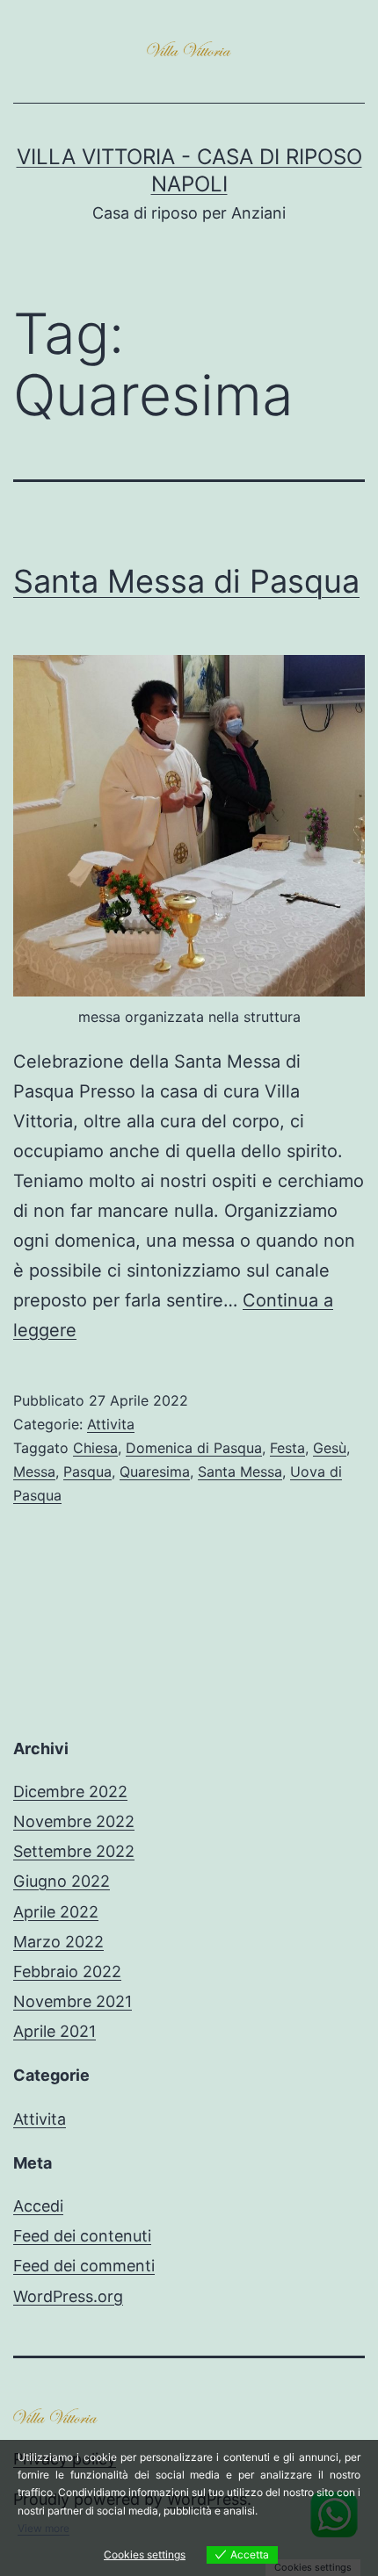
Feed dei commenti (84, 2266)
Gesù (330, 1448)
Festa (287, 1448)
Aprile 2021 (55, 2031)
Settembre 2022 (74, 1851)
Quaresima (155, 1471)
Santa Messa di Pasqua (186, 581)
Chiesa (95, 1448)
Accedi (38, 2206)
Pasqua (87, 1471)
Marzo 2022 (58, 1942)
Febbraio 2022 (67, 1972)
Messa (34, 1471)
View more (44, 2528)
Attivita (111, 1424)
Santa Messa (240, 1471)
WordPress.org (68, 2296)
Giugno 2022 (62, 1881)
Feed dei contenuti (82, 2236)
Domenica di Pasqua (194, 1448)
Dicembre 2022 (70, 1792)
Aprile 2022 (56, 1912)
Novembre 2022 (74, 1821)
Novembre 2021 (73, 2001)
